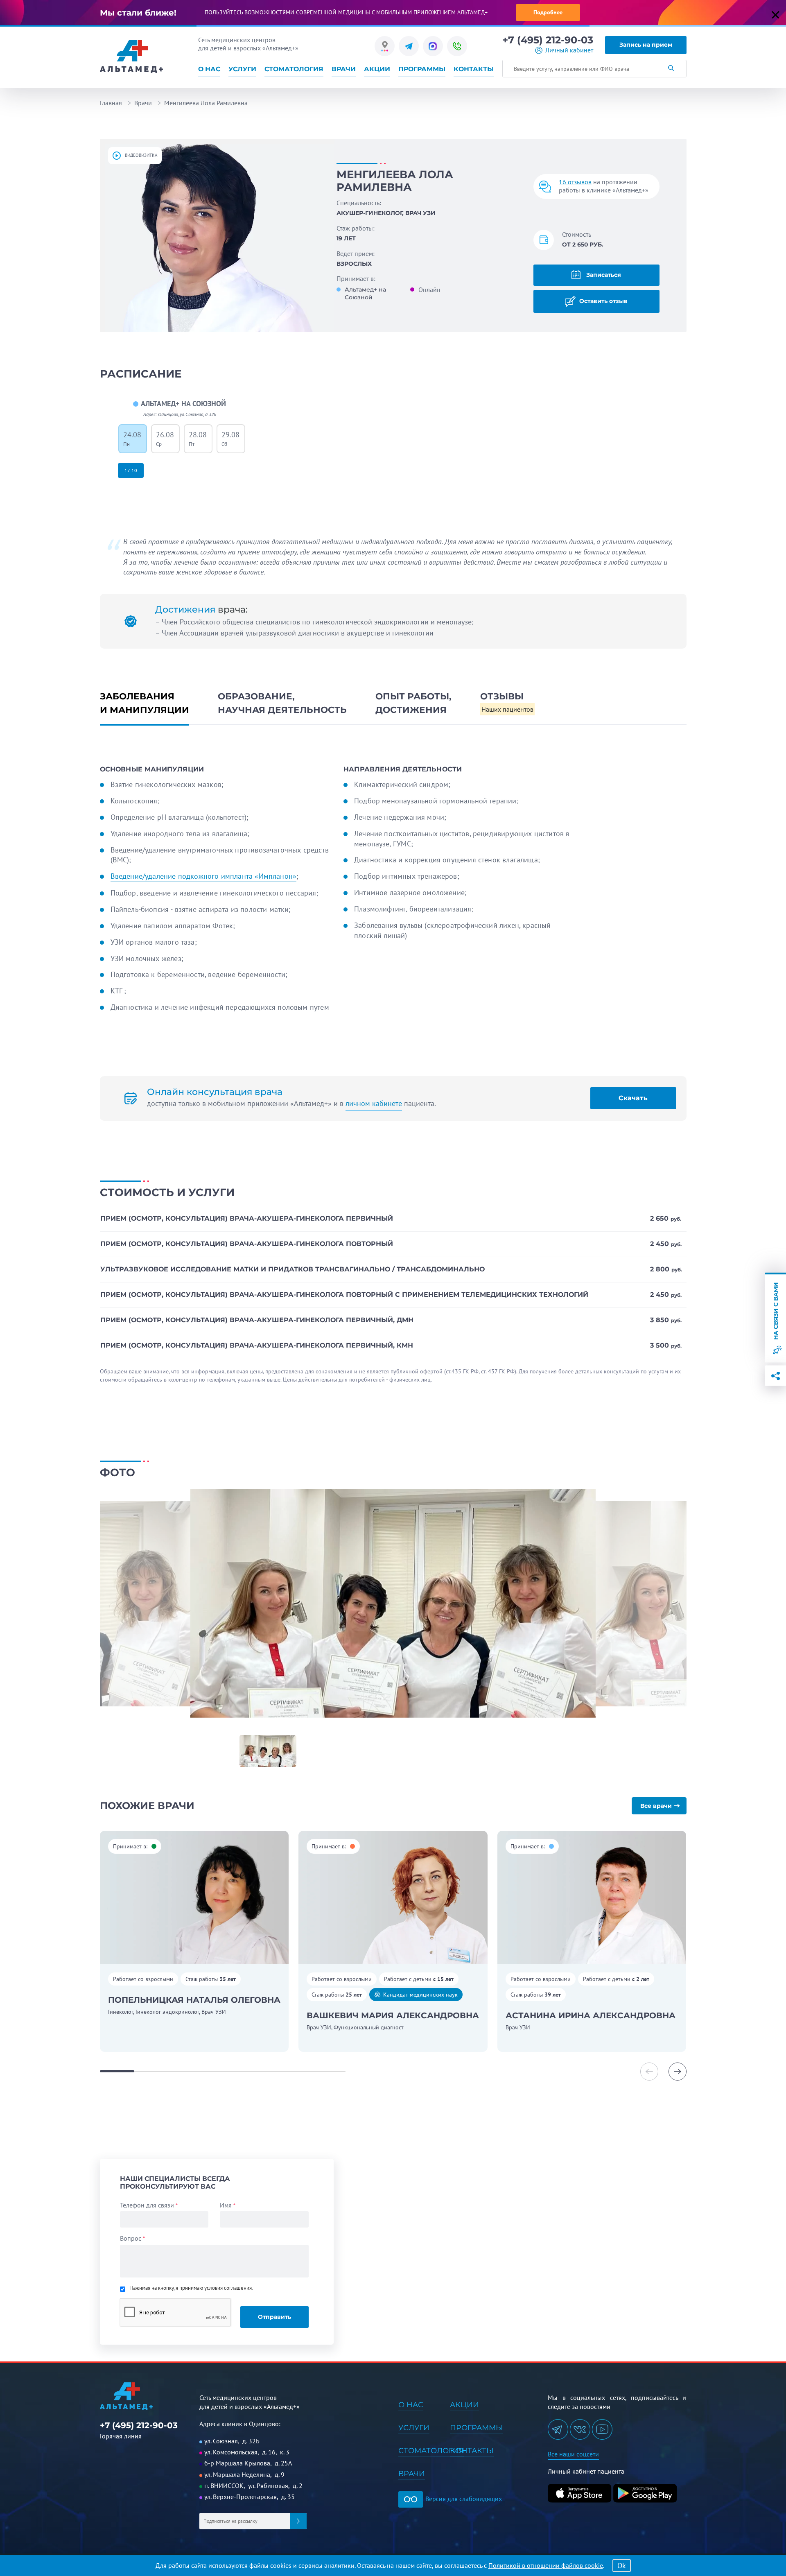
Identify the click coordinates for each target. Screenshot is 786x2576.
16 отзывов (575, 182)
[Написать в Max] (433, 46)
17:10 (131, 470)
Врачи (344, 69)
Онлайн (429, 289)
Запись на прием (646, 45)
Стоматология (294, 69)
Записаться (603, 275)
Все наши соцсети (573, 2454)
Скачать (633, 1098)
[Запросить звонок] (457, 46)
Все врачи (656, 1806)
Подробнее (548, 12)
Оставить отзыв (603, 301)
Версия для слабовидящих (463, 2499)
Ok (622, 2566)
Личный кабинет (569, 50)
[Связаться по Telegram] (409, 46)
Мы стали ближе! (138, 13)
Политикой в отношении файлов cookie (546, 2565)
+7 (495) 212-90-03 (548, 40)
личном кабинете (374, 1103)
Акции (377, 69)
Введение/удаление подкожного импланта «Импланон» (204, 876)
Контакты (474, 69)
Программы (422, 69)
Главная (111, 103)
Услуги (242, 69)
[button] (678, 2072)
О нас (209, 69)
